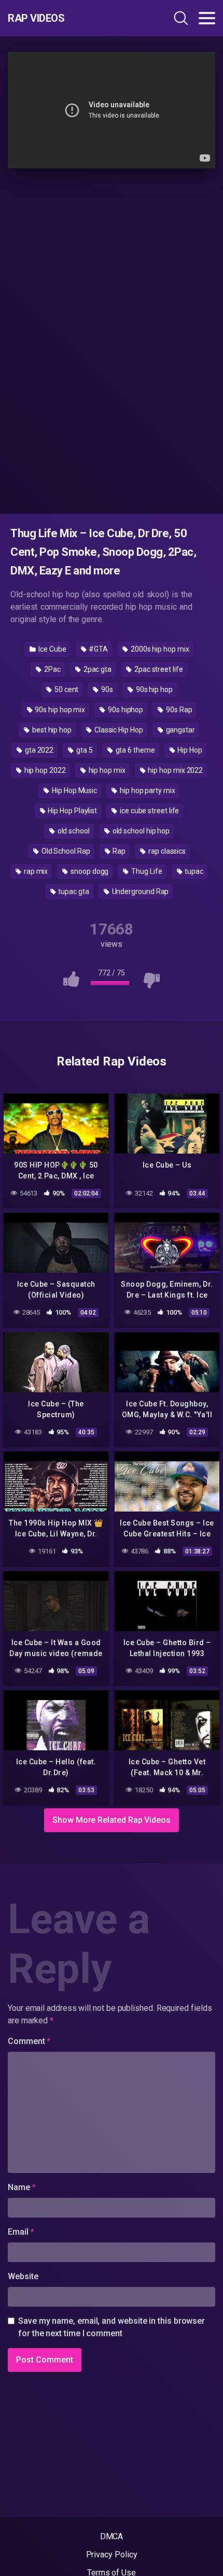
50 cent (66, 689)
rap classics (166, 851)
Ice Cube (51, 649)
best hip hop (51, 730)
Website (23, 2276)
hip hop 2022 (44, 770)
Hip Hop (189, 750)
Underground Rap (140, 891)
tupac (193, 871)
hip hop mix (106, 770)
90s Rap (178, 710)
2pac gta (97, 669)
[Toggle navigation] (207, 18)
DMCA (112, 2536)
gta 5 (84, 750)
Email (21, 2232)
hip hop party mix (147, 790)
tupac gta (73, 891)
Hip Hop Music (74, 790)
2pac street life (158, 669)
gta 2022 (38, 750)
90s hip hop (154, 689)
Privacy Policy (112, 2555)
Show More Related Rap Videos (112, 1820)
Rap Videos (36, 18)
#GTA (98, 649)
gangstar (180, 730)
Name (22, 2187)
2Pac (52, 669)
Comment (29, 2041)
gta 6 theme (135, 750)
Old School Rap (65, 851)
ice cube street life (149, 811)
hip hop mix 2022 (175, 770)
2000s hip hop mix (159, 649)
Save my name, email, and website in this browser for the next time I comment (112, 2327)
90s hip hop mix (59, 710)
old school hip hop (140, 831)
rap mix (35, 871)
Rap (119, 851)
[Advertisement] (112, 339)
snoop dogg (89, 871)
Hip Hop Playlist (72, 811)
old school (73, 831)
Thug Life (146, 871)
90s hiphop (125, 710)
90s (106, 689)
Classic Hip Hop (118, 730)
